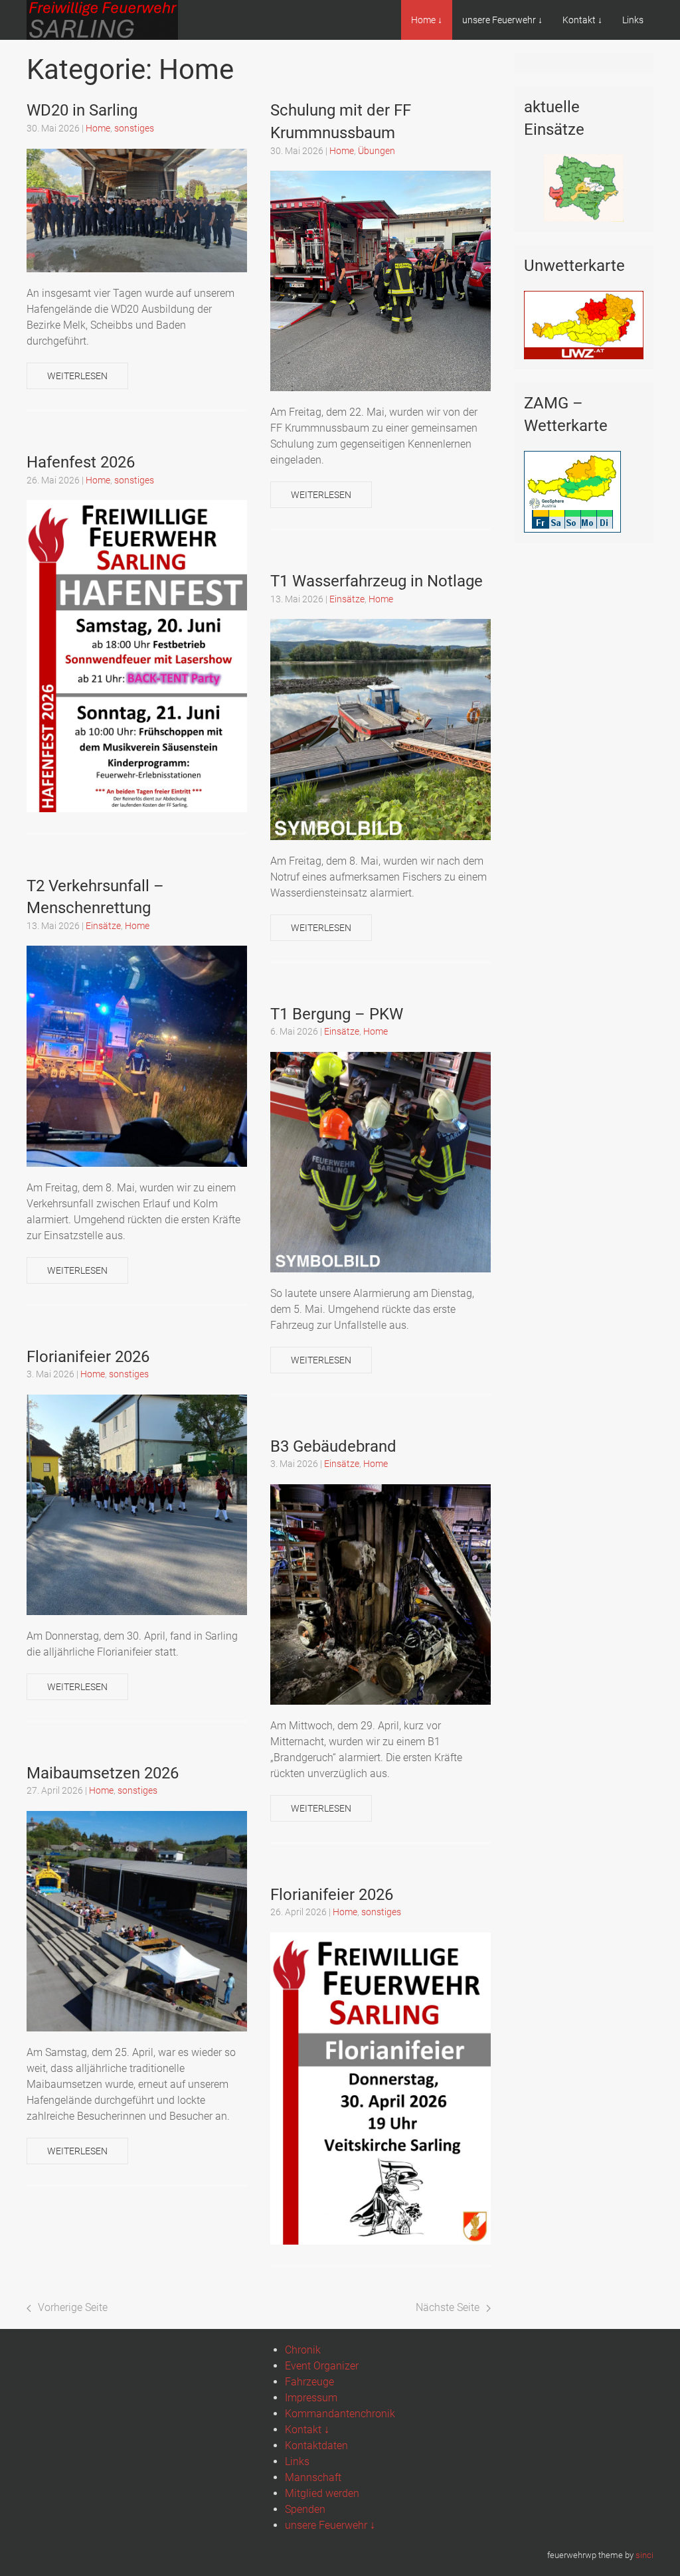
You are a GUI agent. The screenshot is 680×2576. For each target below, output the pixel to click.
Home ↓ (427, 20)
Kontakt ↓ (582, 20)
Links (633, 20)
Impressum (311, 2398)
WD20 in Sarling (82, 110)
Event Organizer (322, 2366)
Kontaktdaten (316, 2446)
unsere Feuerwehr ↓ (502, 20)
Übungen (377, 151)
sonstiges (134, 128)
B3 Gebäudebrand (333, 1446)
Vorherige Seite (73, 2307)
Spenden (305, 2509)
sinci (644, 2555)
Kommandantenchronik (340, 2414)
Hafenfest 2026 (81, 462)
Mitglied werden (322, 2493)
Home (98, 128)
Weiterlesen (77, 376)
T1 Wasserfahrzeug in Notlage (377, 581)
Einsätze (347, 599)
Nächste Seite (448, 2307)
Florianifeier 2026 (88, 1357)
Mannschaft (313, 2477)
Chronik (303, 2350)
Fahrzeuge (309, 2382)
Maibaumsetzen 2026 (103, 1773)
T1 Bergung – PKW (337, 1014)
